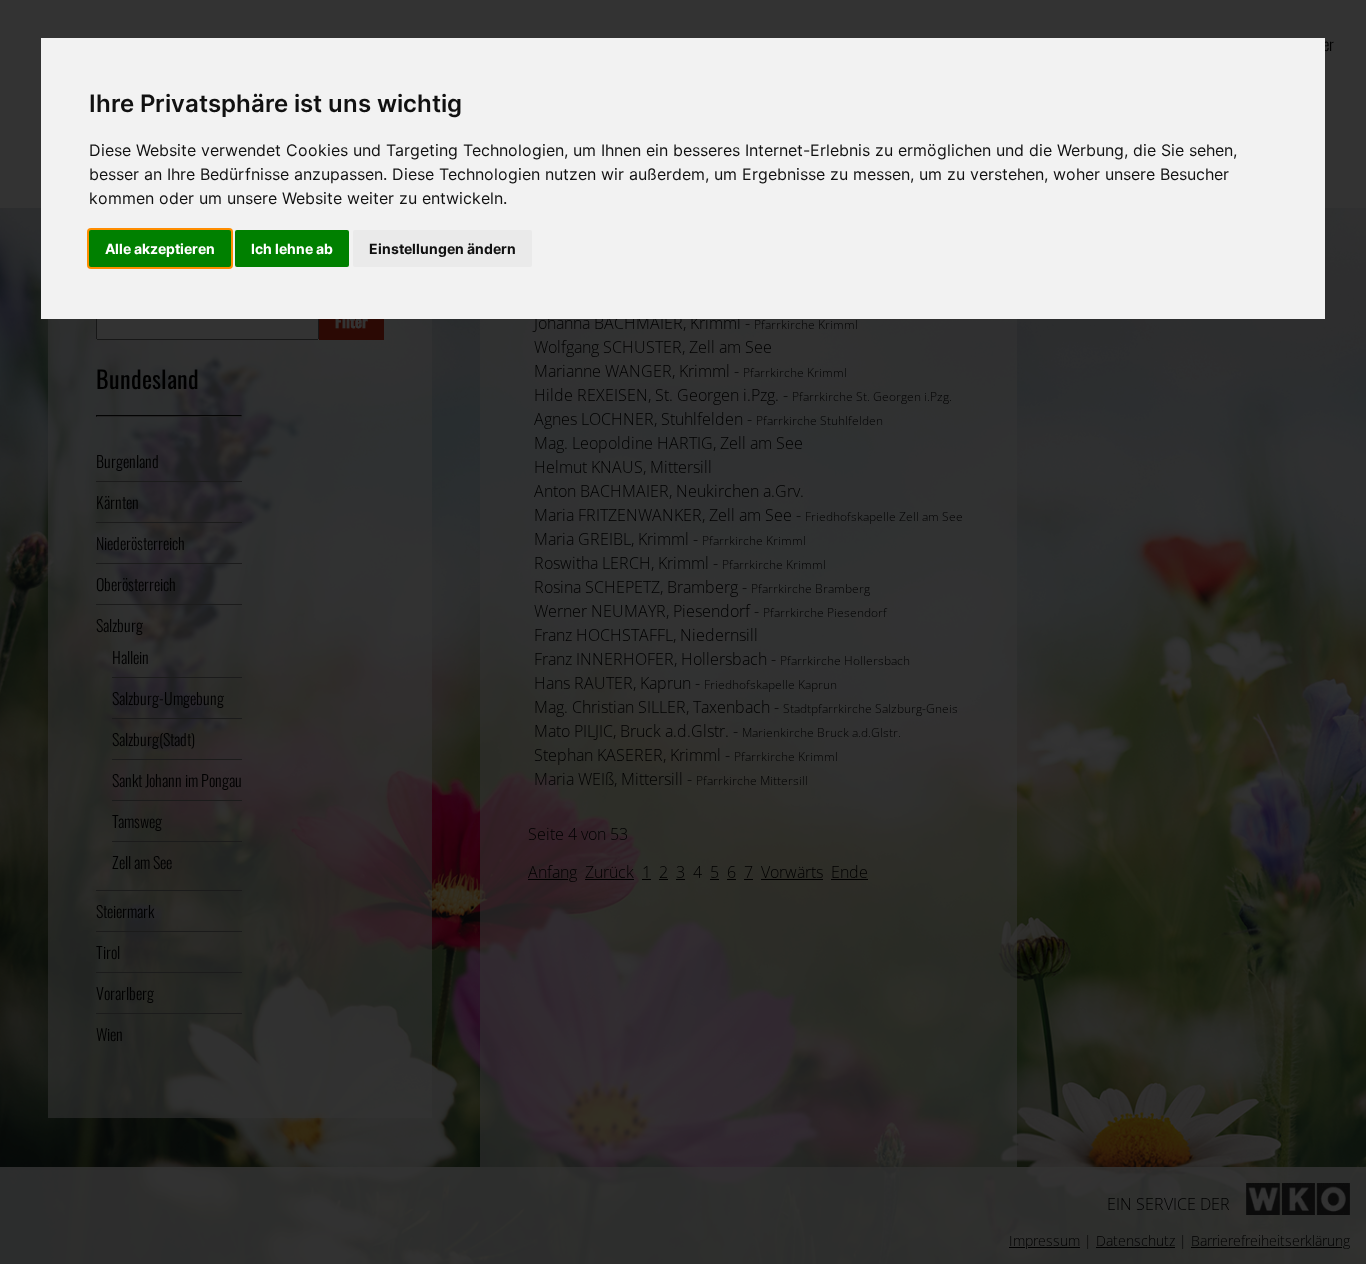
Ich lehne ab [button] (292, 248)
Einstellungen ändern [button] (442, 248)
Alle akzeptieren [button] (160, 248)
